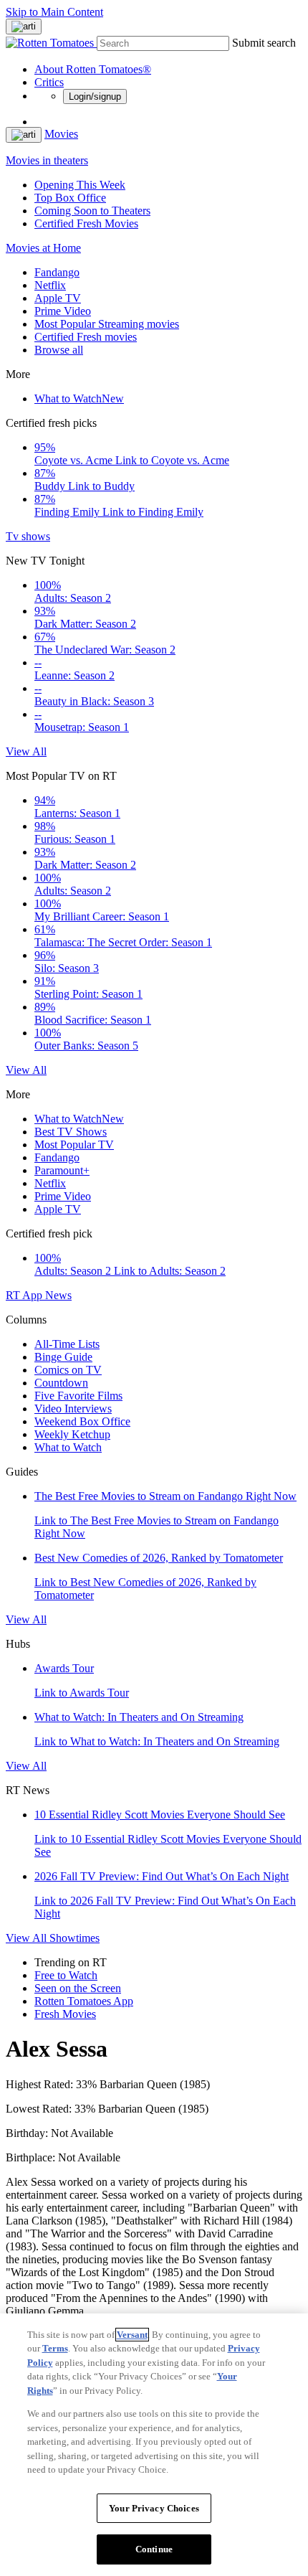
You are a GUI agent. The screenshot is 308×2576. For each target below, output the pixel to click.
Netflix (50, 285)
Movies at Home (43, 248)
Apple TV (58, 298)
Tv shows (28, 536)
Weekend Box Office (82, 1421)
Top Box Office (70, 198)
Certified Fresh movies (86, 337)
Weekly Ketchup (72, 1434)
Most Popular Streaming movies (107, 324)
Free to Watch (66, 1975)
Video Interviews (73, 1409)
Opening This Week (80, 185)
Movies (61, 134)
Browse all (59, 350)
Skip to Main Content (54, 12)
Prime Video (63, 311)
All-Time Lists (67, 1344)
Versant (132, 2335)
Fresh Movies (65, 2014)
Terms (55, 2348)
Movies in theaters (47, 160)
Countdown (61, 1383)
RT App (25, 1295)
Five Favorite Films (78, 1396)
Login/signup (95, 96)
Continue (154, 2549)
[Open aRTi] (24, 27)
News (58, 1295)
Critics (49, 82)
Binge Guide (63, 1357)
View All (26, 751)
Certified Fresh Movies (86, 223)
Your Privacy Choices (154, 2508)
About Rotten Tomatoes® (93, 69)
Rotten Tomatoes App (84, 2001)
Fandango (57, 272)
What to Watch (79, 398)
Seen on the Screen (78, 1988)
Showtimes (74, 1938)
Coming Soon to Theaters (92, 211)
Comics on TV (68, 1370)
